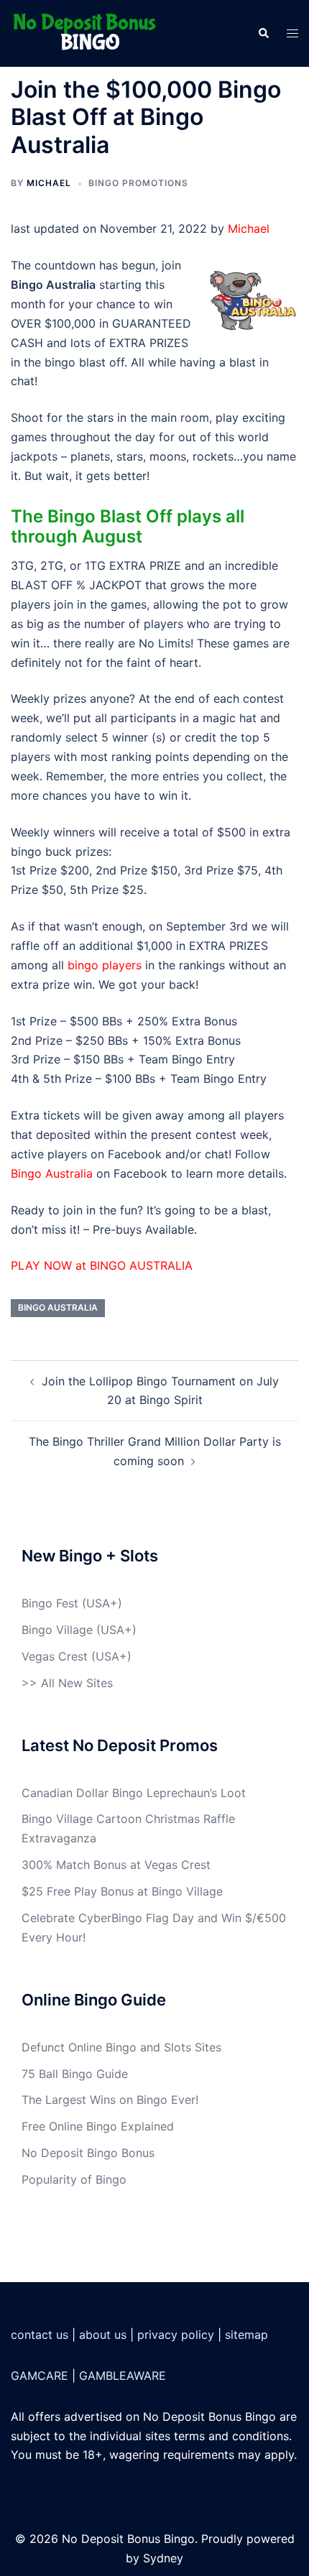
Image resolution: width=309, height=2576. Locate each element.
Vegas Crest (55, 1656)
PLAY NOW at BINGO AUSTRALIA (102, 1265)
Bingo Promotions (138, 183)
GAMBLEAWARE (123, 2376)
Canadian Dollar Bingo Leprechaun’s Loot (134, 1793)
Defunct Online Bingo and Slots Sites (121, 2047)
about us (103, 2335)
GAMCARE (40, 2376)
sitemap (246, 2335)
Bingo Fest (50, 1603)
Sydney (163, 2558)
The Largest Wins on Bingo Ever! (110, 2100)
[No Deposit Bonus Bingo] (88, 32)
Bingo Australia (52, 1173)
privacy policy (176, 2335)
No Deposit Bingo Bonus (88, 2153)
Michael (49, 183)
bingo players (105, 965)
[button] (263, 33)
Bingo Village (57, 1630)
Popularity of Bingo (74, 2179)
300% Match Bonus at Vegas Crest (116, 1865)
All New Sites (77, 1683)
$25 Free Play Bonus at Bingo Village (122, 1891)
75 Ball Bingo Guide (75, 2074)
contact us (40, 2335)
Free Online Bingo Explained (98, 2126)
